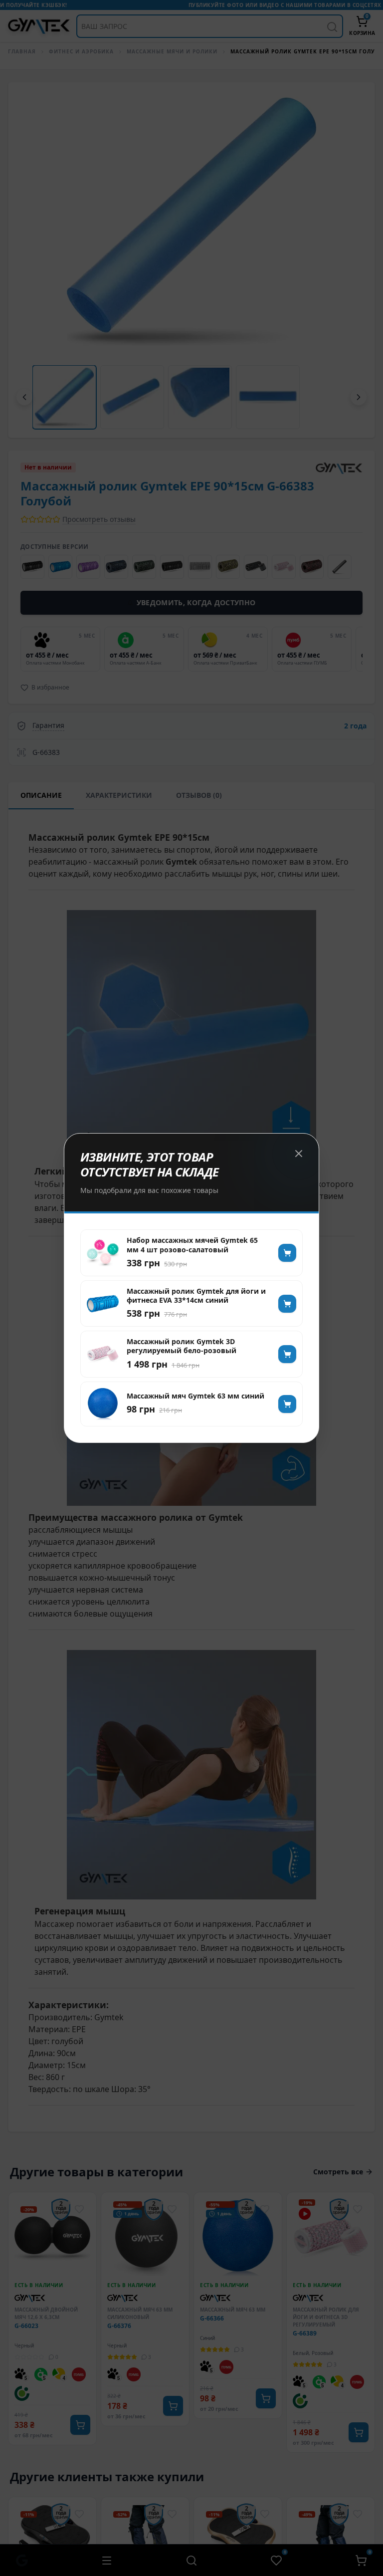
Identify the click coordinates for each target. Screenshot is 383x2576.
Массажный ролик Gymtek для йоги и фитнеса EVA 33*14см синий (196, 1296)
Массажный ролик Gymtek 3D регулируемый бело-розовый (182, 1346)
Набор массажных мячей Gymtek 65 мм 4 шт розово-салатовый (192, 1245)
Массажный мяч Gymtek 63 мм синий (195, 1396)
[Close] (299, 1154)
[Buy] (287, 1253)
